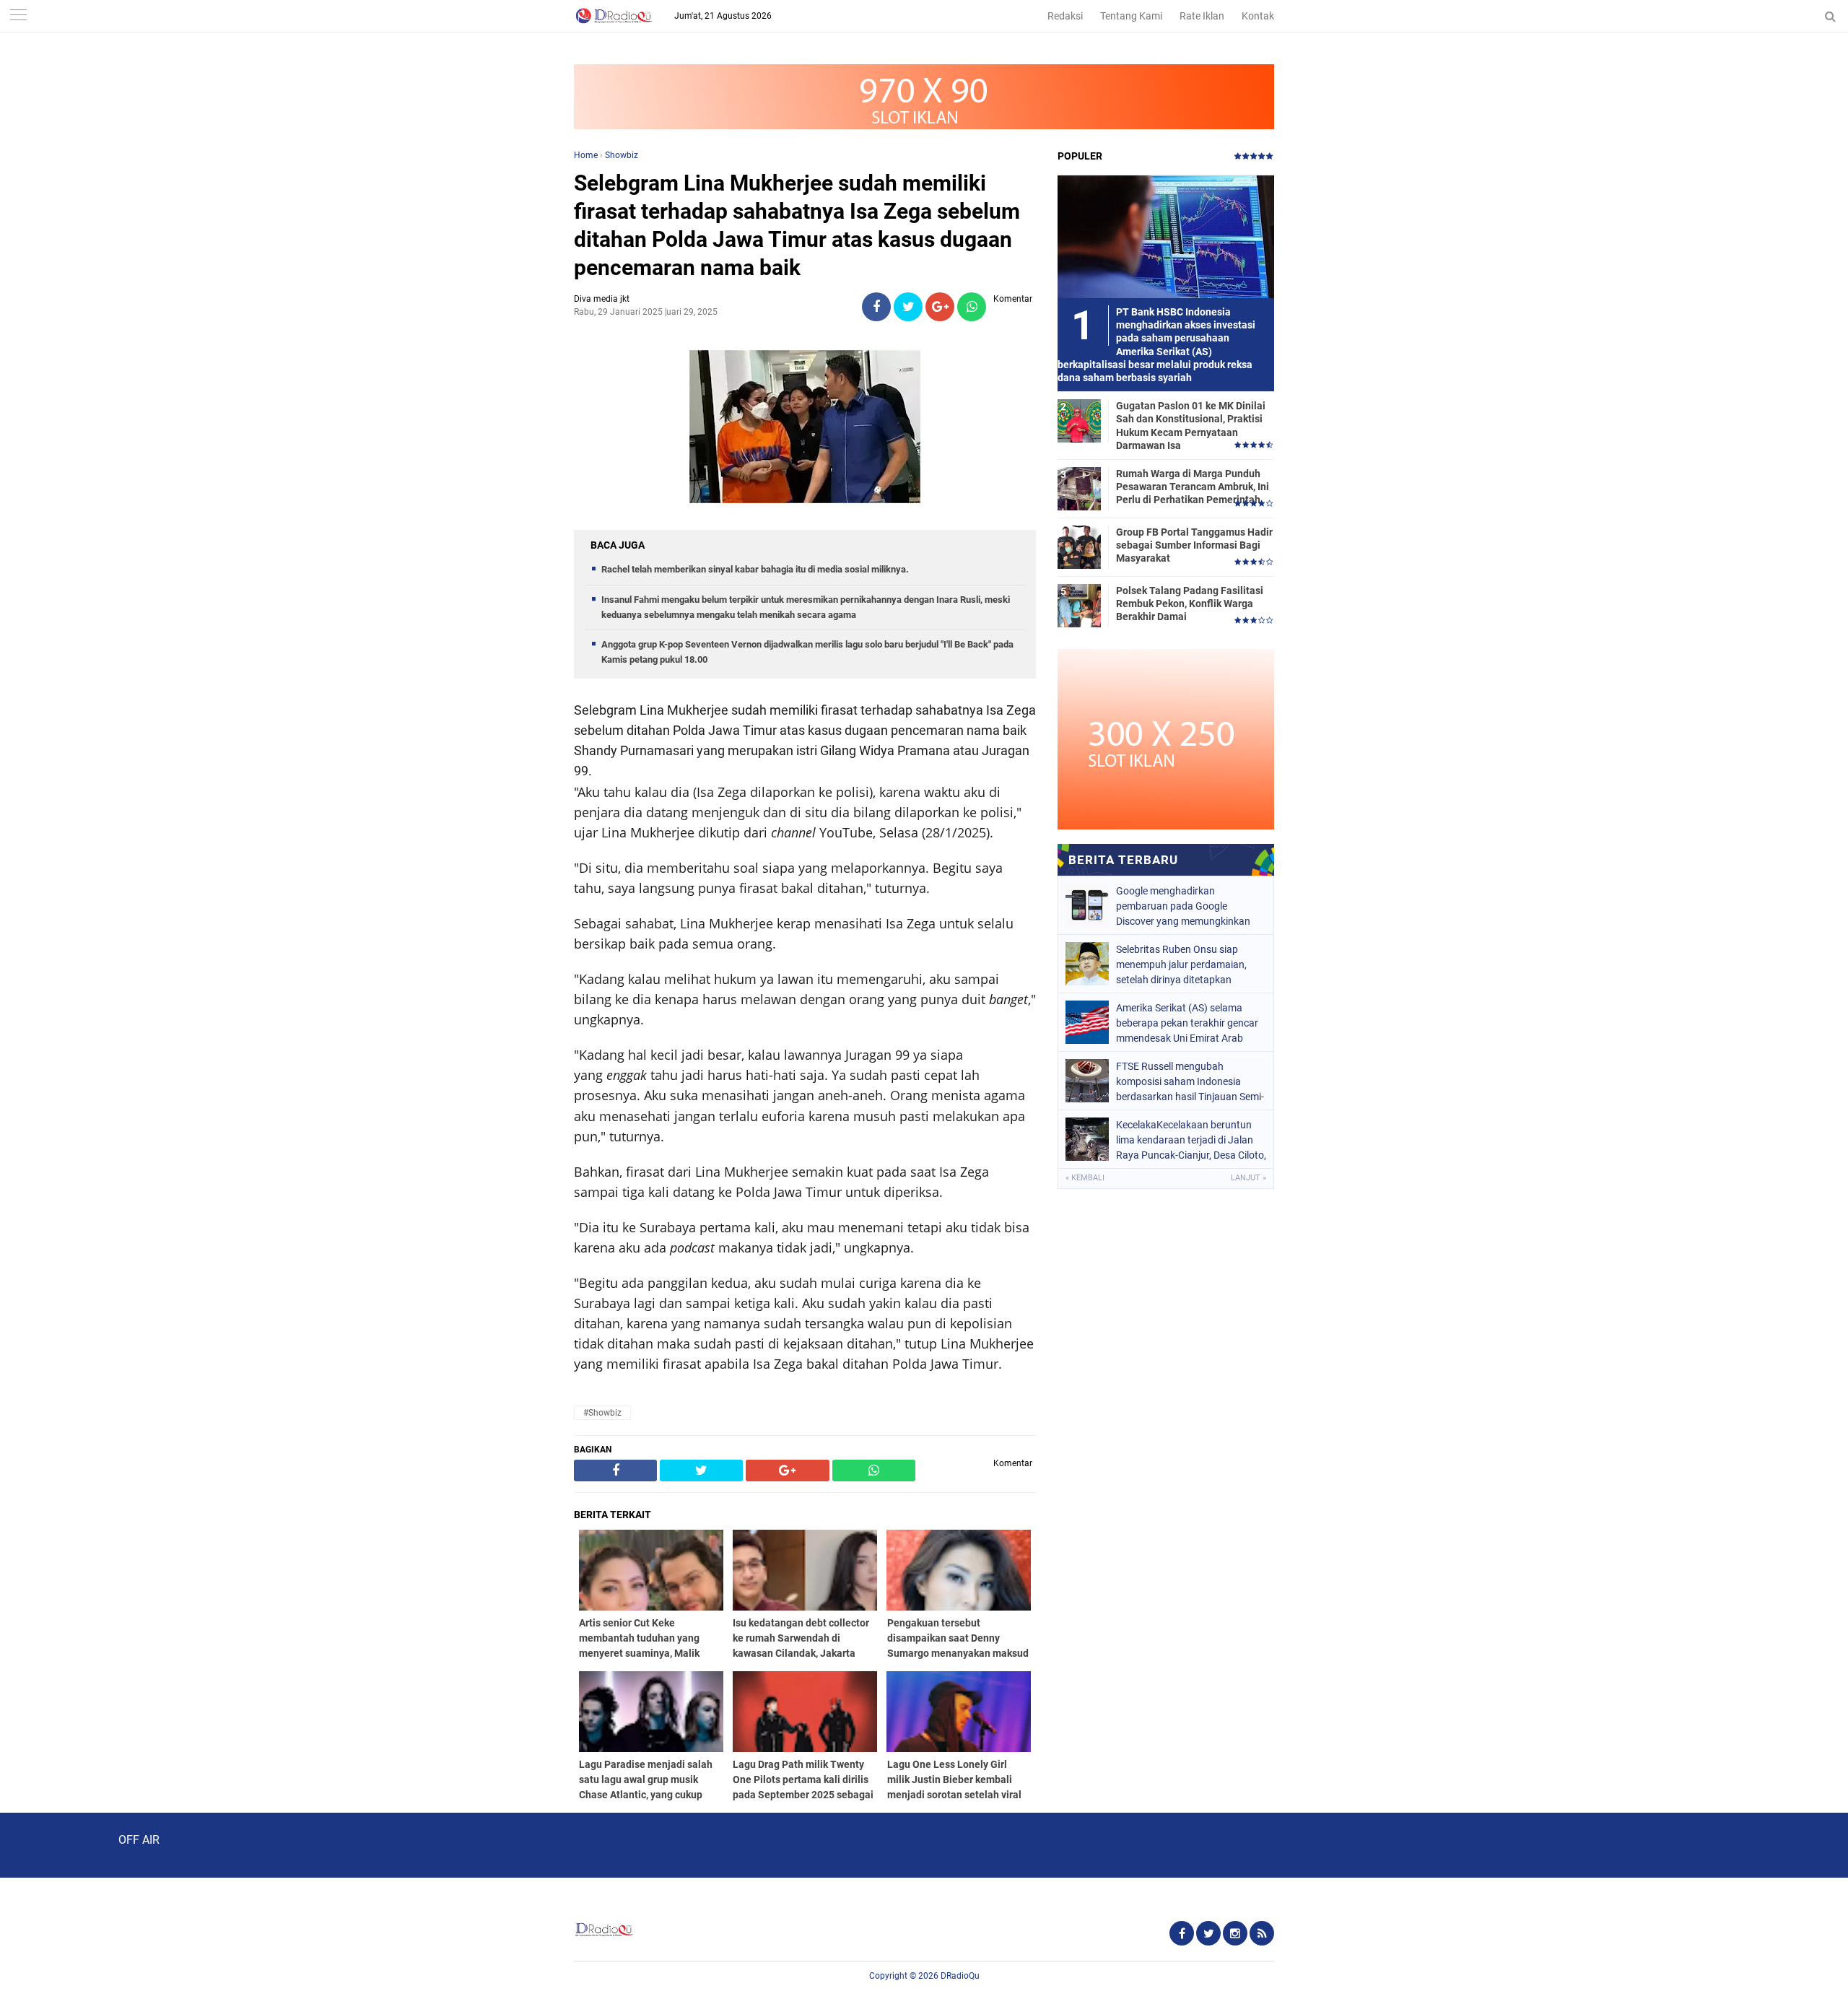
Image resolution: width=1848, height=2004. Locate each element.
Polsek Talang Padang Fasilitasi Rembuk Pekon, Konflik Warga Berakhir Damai (1190, 604)
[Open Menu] (18, 16)
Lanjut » (1248, 1178)
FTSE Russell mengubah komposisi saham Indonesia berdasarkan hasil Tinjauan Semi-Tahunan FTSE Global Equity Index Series (1190, 1081)
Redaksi (1065, 16)
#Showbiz (602, 1413)
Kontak (1258, 16)
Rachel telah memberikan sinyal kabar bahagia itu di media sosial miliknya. (755, 569)
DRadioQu (960, 1976)
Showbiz (622, 155)
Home (586, 155)
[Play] (47, 1844)
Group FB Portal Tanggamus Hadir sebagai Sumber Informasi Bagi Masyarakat (1194, 545)
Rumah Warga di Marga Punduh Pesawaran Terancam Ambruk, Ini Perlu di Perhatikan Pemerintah (1193, 487)
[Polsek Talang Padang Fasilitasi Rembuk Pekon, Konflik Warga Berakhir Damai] (1079, 605)
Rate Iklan (1202, 16)
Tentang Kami (1131, 16)
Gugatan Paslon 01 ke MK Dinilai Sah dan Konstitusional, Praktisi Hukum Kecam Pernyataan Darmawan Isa (1191, 426)
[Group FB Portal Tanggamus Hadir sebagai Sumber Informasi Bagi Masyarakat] (1079, 546)
